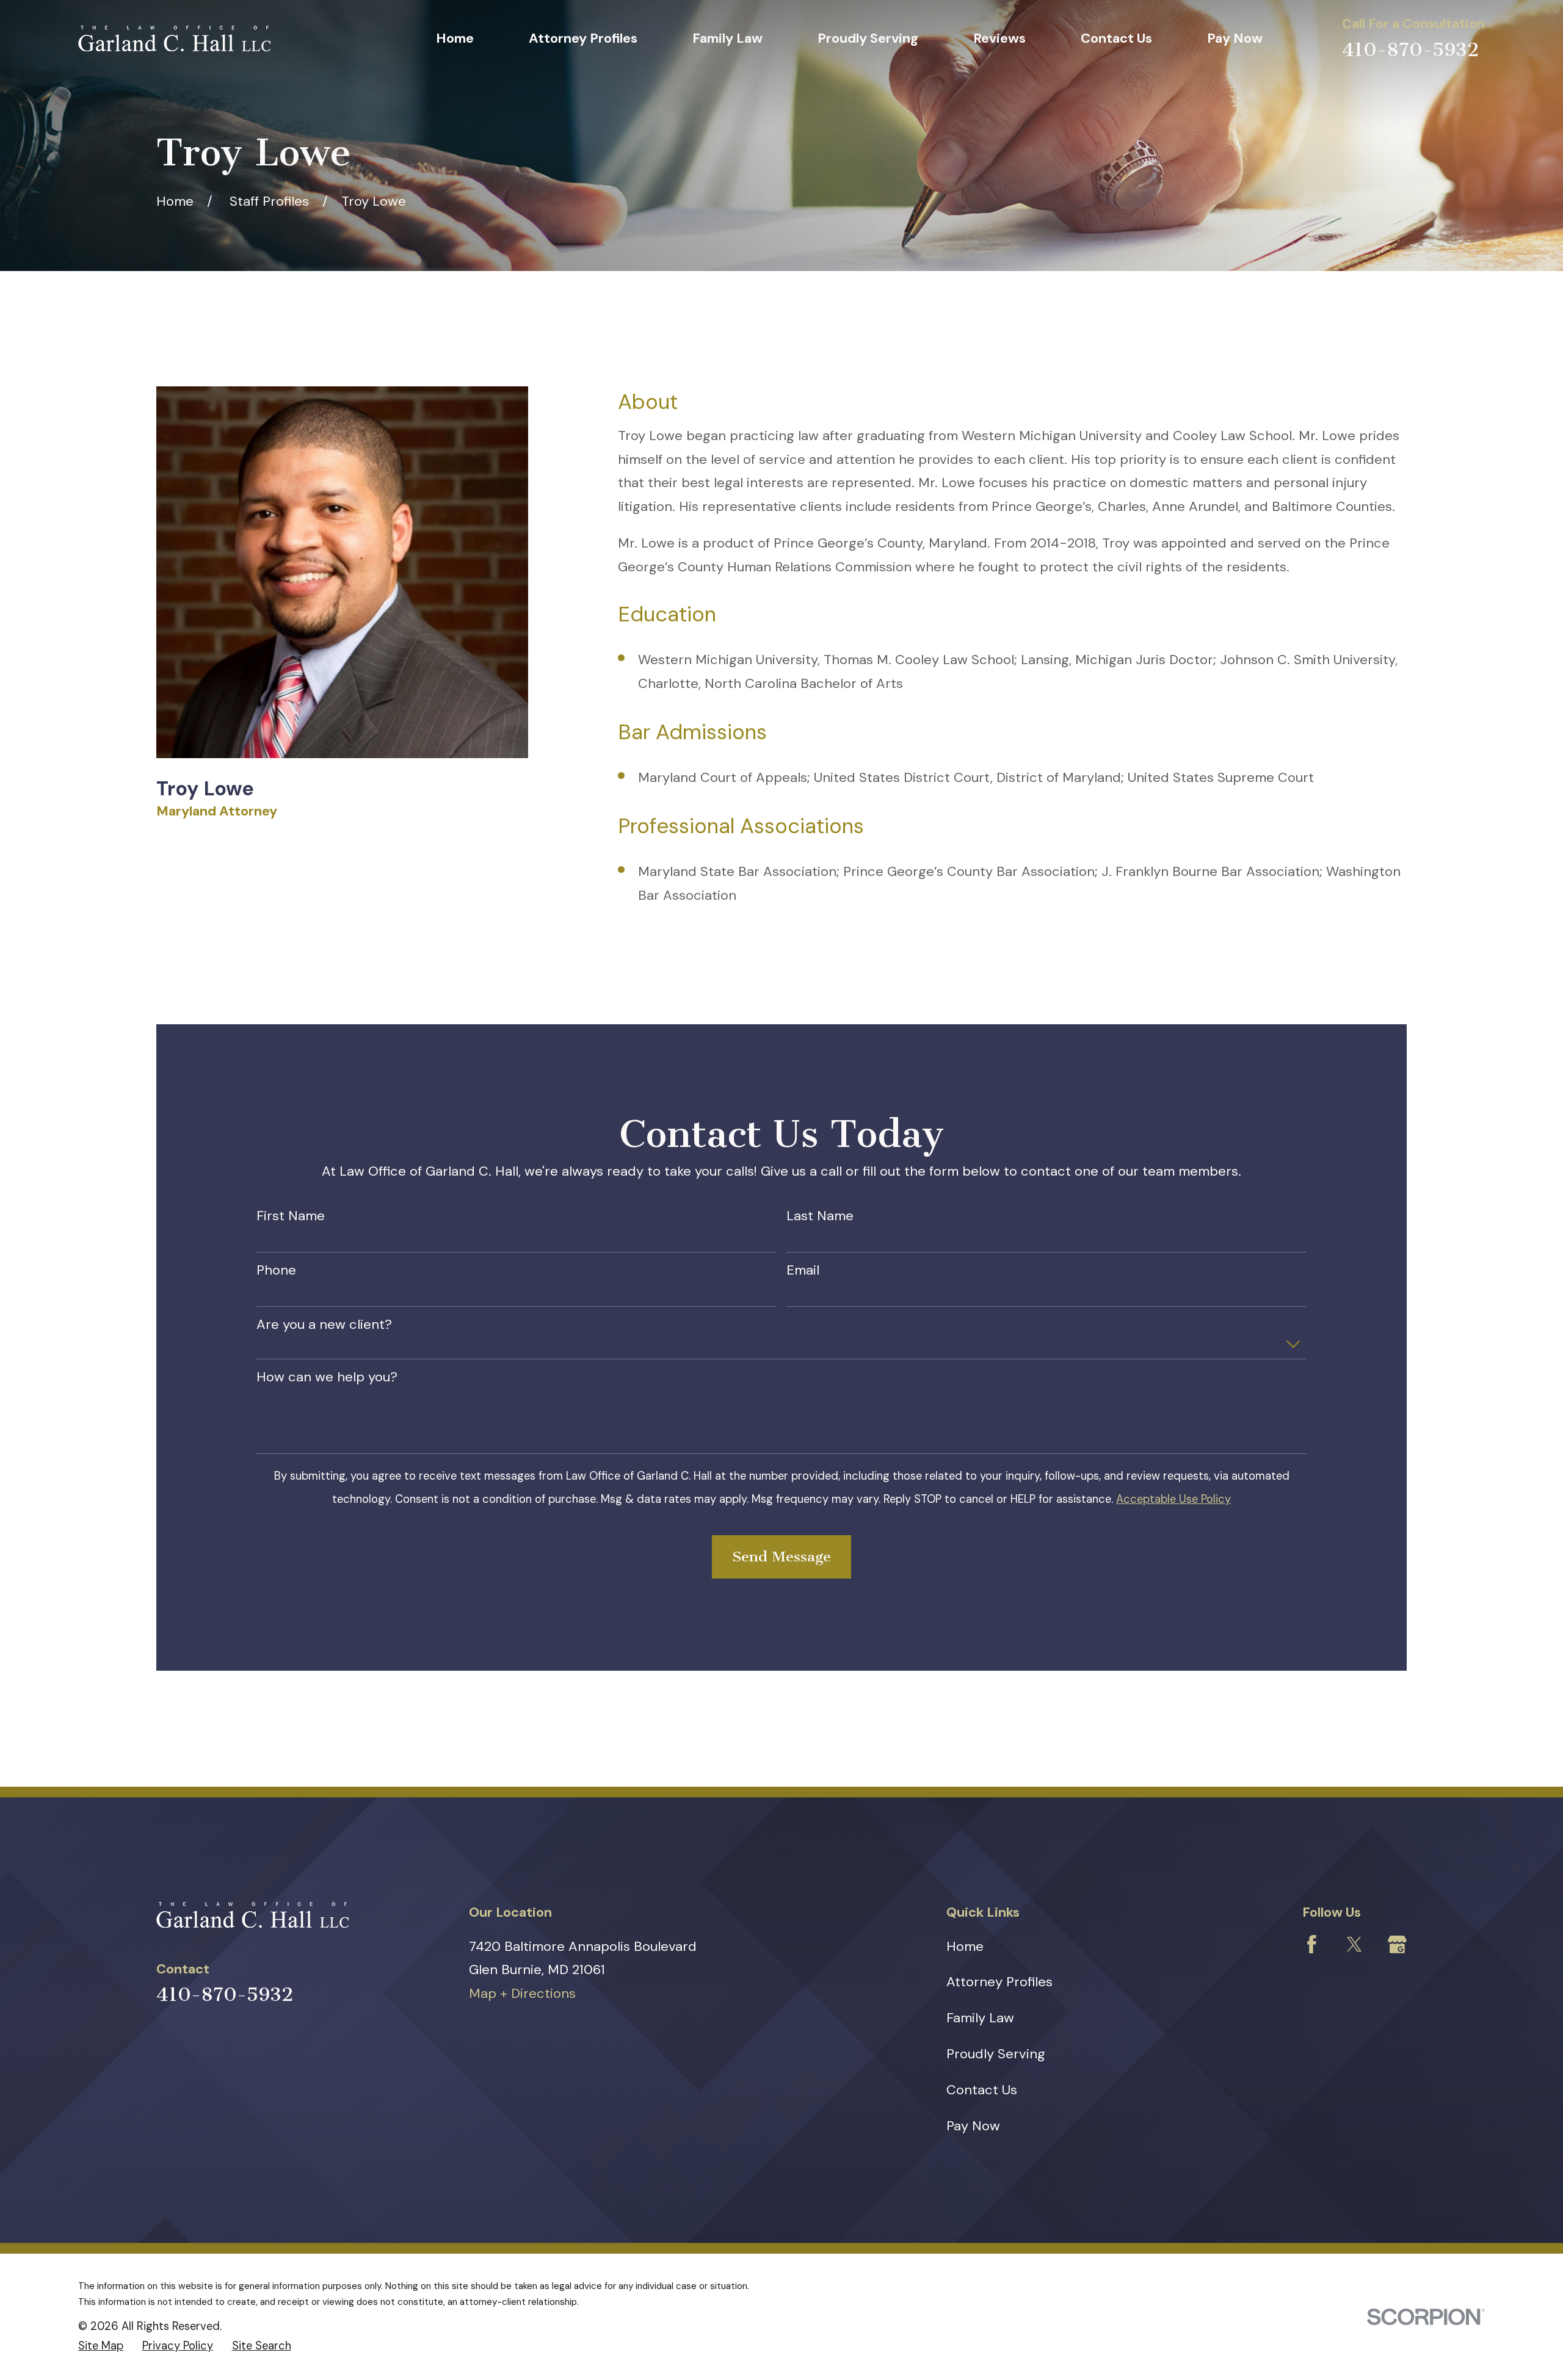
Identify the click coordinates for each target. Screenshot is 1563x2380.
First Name (291, 1216)
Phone (276, 1270)
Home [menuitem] (455, 38)
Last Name (820, 1216)
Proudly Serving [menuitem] (868, 38)
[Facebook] (1312, 1944)
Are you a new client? (324, 1325)
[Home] (174, 38)
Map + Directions (522, 1993)
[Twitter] (1354, 1944)
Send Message (781, 1557)
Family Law (980, 2018)
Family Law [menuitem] (727, 38)
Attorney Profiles (999, 1982)
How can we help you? (327, 1377)
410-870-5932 (1410, 50)
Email (803, 1270)
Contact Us (982, 2090)
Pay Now (973, 2126)
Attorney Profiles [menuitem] (583, 38)
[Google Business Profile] (1397, 1944)
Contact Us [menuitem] (1116, 38)
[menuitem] (101, 2346)
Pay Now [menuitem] (1235, 38)
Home (965, 1946)
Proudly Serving (996, 2054)
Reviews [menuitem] (999, 38)
